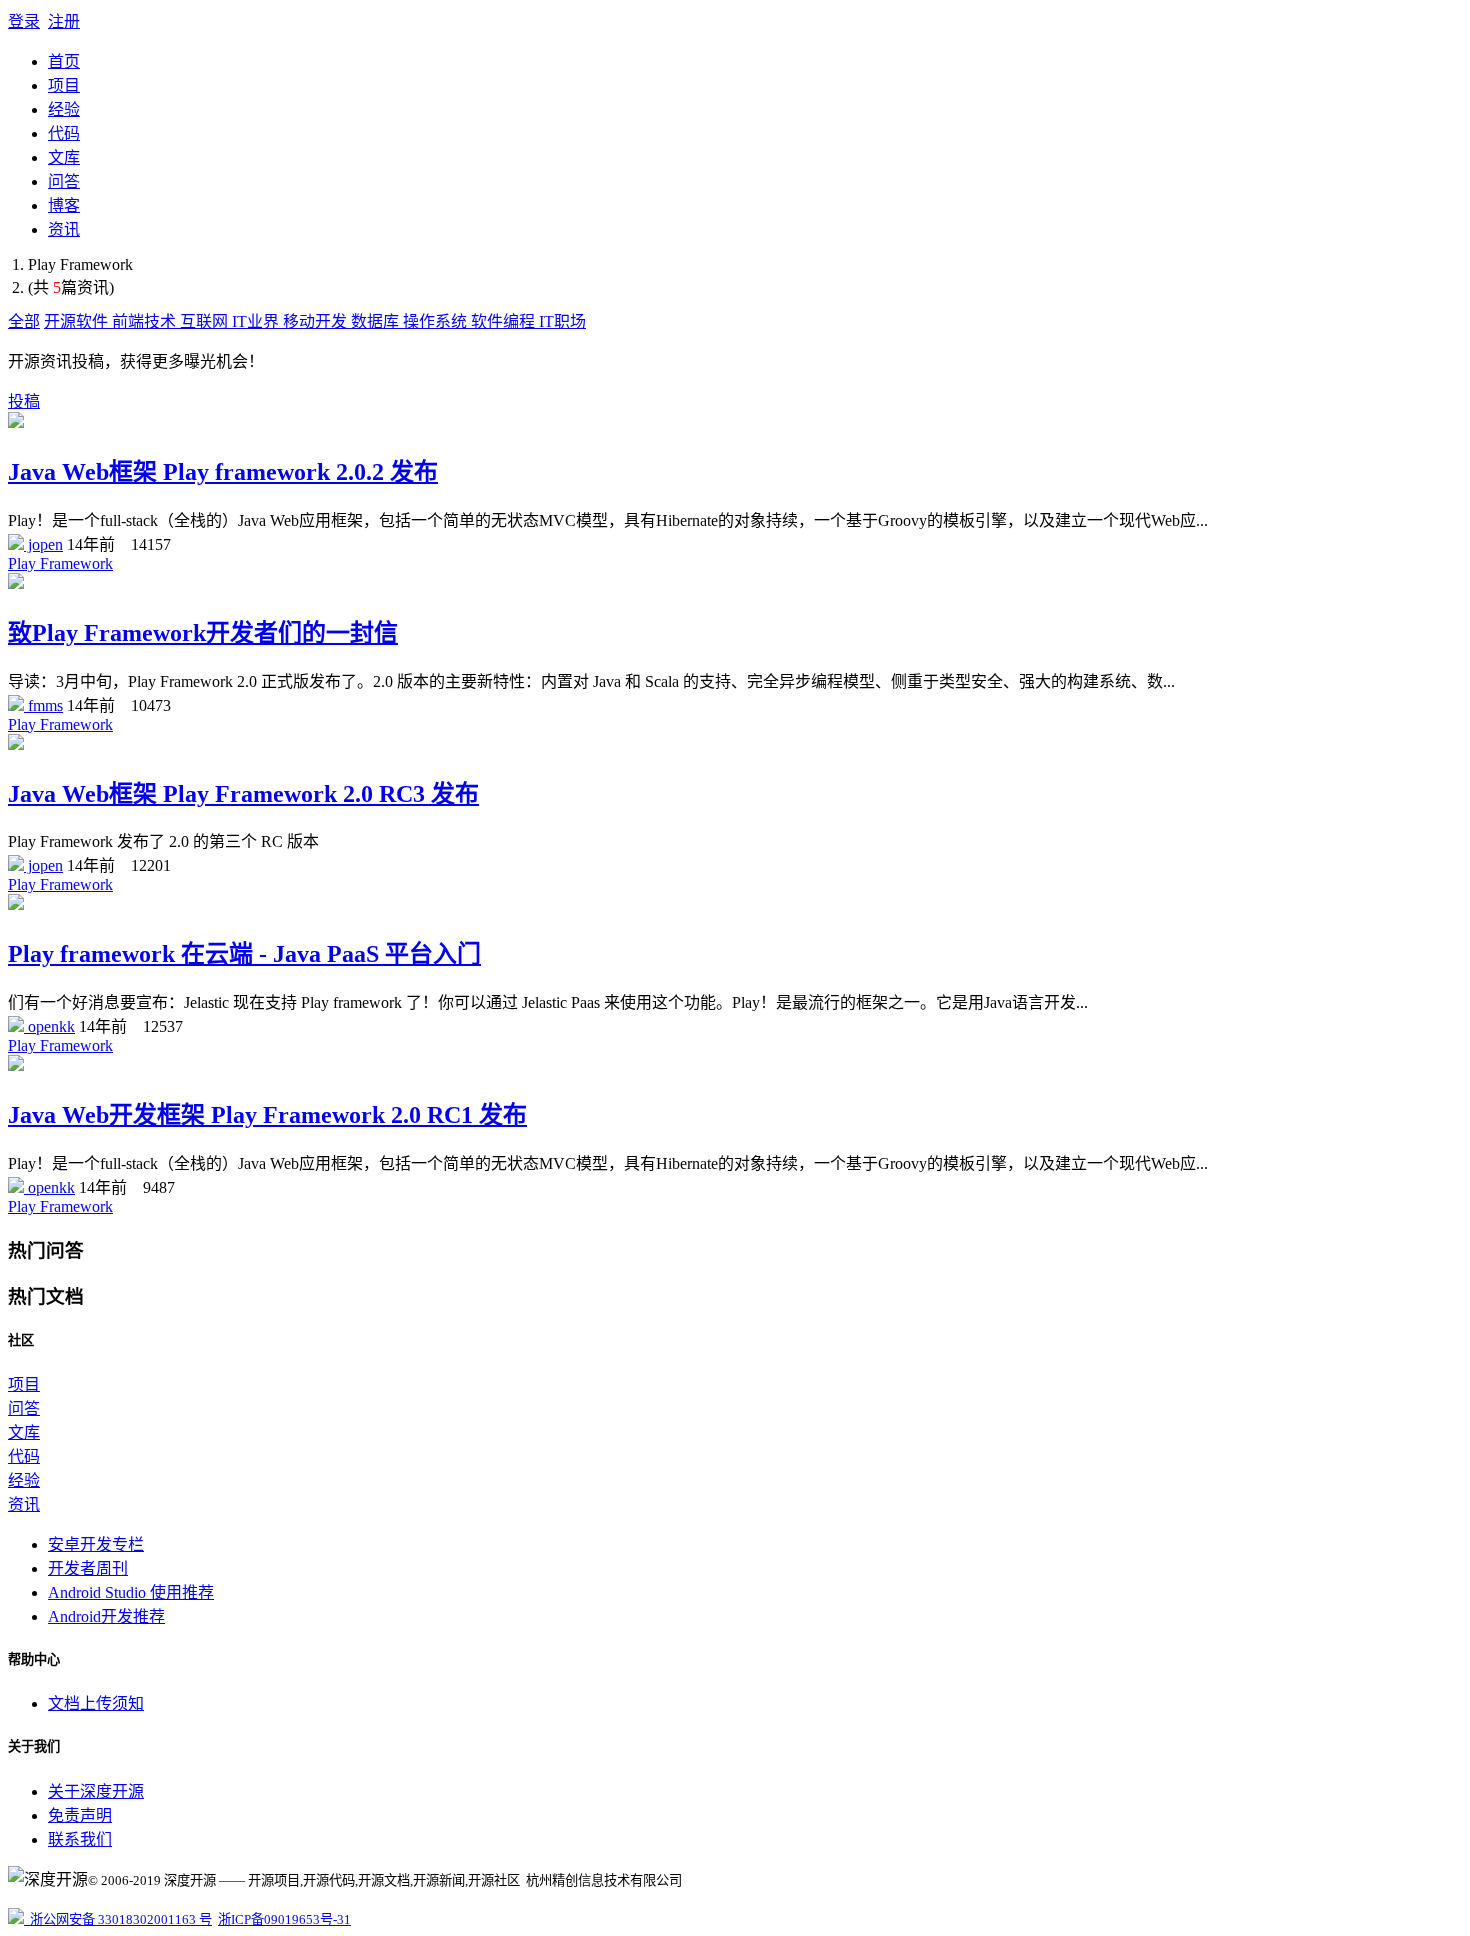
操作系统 (437, 321)
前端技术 (146, 321)
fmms (43, 705)
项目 (64, 85)
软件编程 (505, 321)
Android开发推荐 (106, 1616)
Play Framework (60, 563)
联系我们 (80, 1839)
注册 (64, 21)
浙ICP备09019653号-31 (284, 1919)
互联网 (206, 321)
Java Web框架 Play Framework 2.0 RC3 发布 (243, 794)
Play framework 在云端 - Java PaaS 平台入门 (244, 954)
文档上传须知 (96, 1703)
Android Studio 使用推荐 (131, 1592)
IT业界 (257, 321)
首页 (64, 61)
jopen (43, 544)
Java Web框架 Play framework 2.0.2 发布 (223, 472)
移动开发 (317, 321)
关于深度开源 (96, 1791)
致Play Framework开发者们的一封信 (203, 633)
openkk (49, 1026)
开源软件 (78, 321)
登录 (24, 21)
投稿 (24, 401)
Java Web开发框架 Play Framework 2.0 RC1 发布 (267, 1115)
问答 (64, 181)
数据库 (377, 321)
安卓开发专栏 (96, 1544)
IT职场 (562, 321)
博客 (64, 205)
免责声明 (80, 1815)
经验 (64, 109)
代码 (64, 133)
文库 (64, 157)
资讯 (64, 229)
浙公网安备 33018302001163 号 (118, 1919)
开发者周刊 (88, 1568)
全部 (24, 321)
